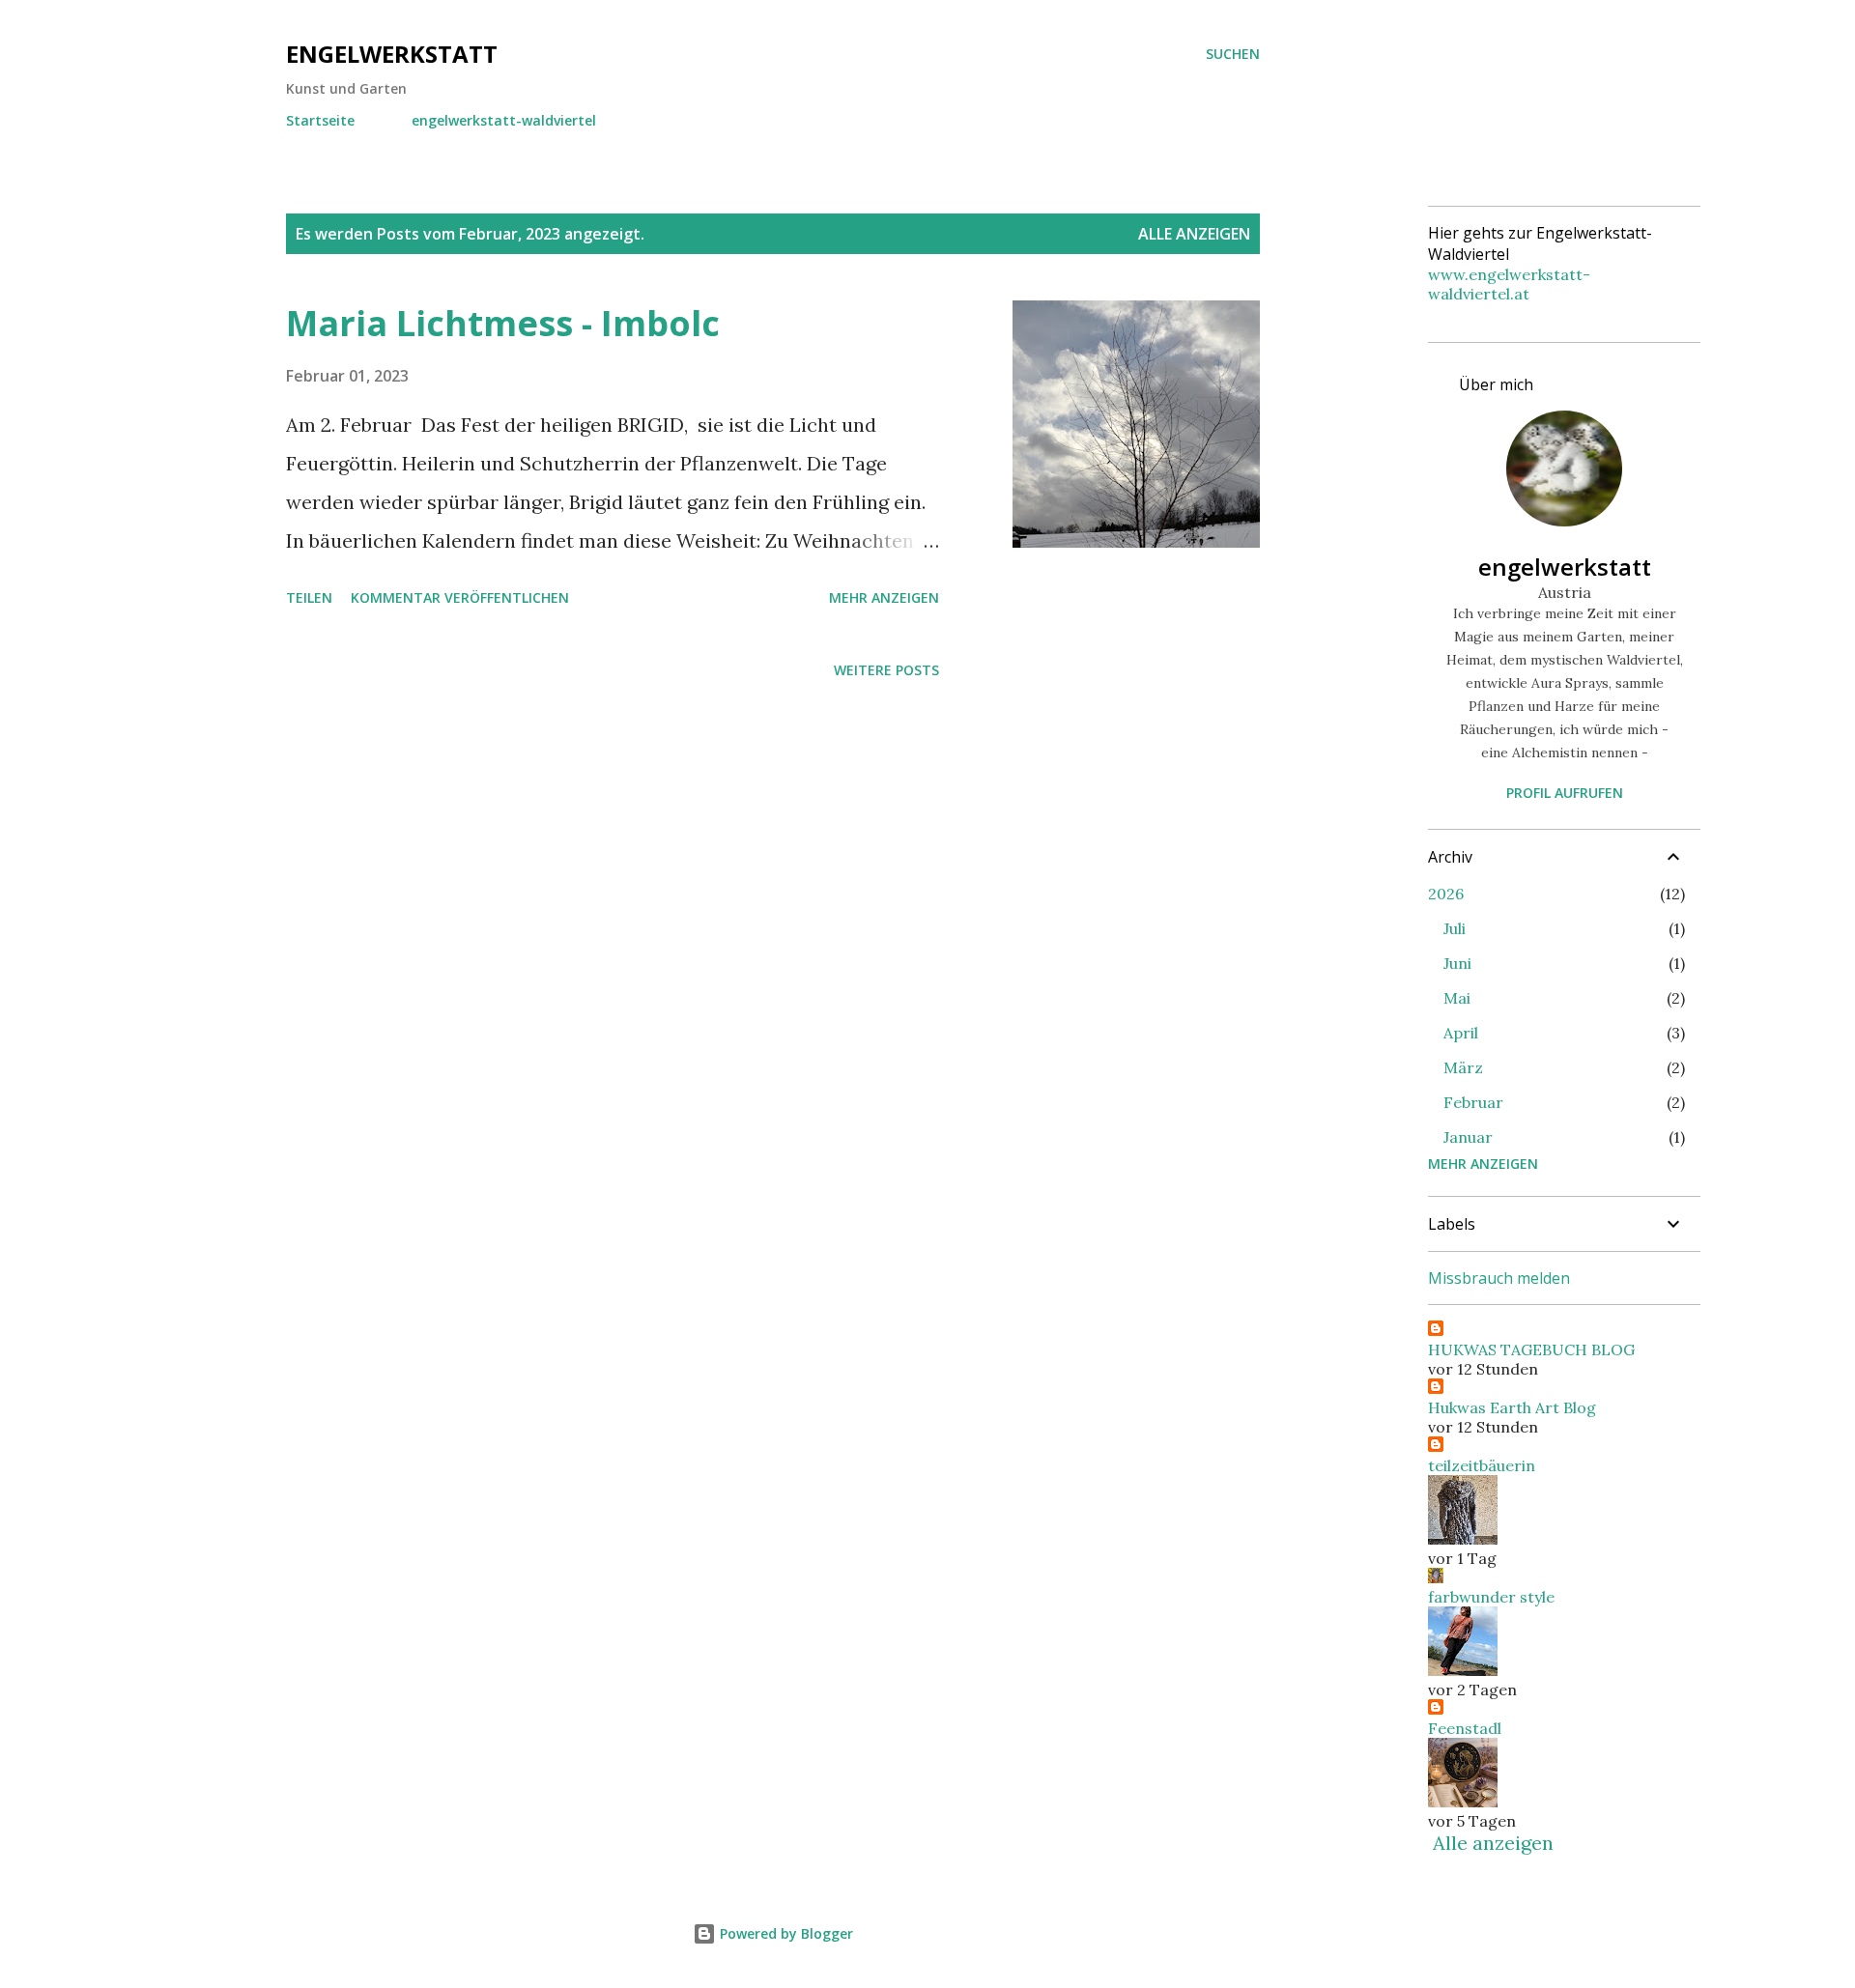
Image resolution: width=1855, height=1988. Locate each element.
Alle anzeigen (1194, 234)
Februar (1473, 1102)
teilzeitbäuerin (1482, 1465)
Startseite (320, 120)
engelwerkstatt (392, 54)
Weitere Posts (886, 670)
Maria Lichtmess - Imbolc (503, 323)
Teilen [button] (309, 597)
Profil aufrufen (1565, 793)
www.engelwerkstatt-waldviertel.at (1509, 284)
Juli (1455, 928)
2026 (1446, 894)
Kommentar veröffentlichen (460, 597)
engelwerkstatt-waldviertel (504, 120)
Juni (1457, 963)
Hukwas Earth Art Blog (1512, 1407)
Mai (1457, 998)
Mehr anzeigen (884, 597)
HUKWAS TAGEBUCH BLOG (1531, 1349)
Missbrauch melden (1499, 1278)
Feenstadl (1465, 1728)
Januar (1468, 1137)
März (1463, 1067)
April (1461, 1033)
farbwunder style (1491, 1597)
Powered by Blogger (785, 1933)
